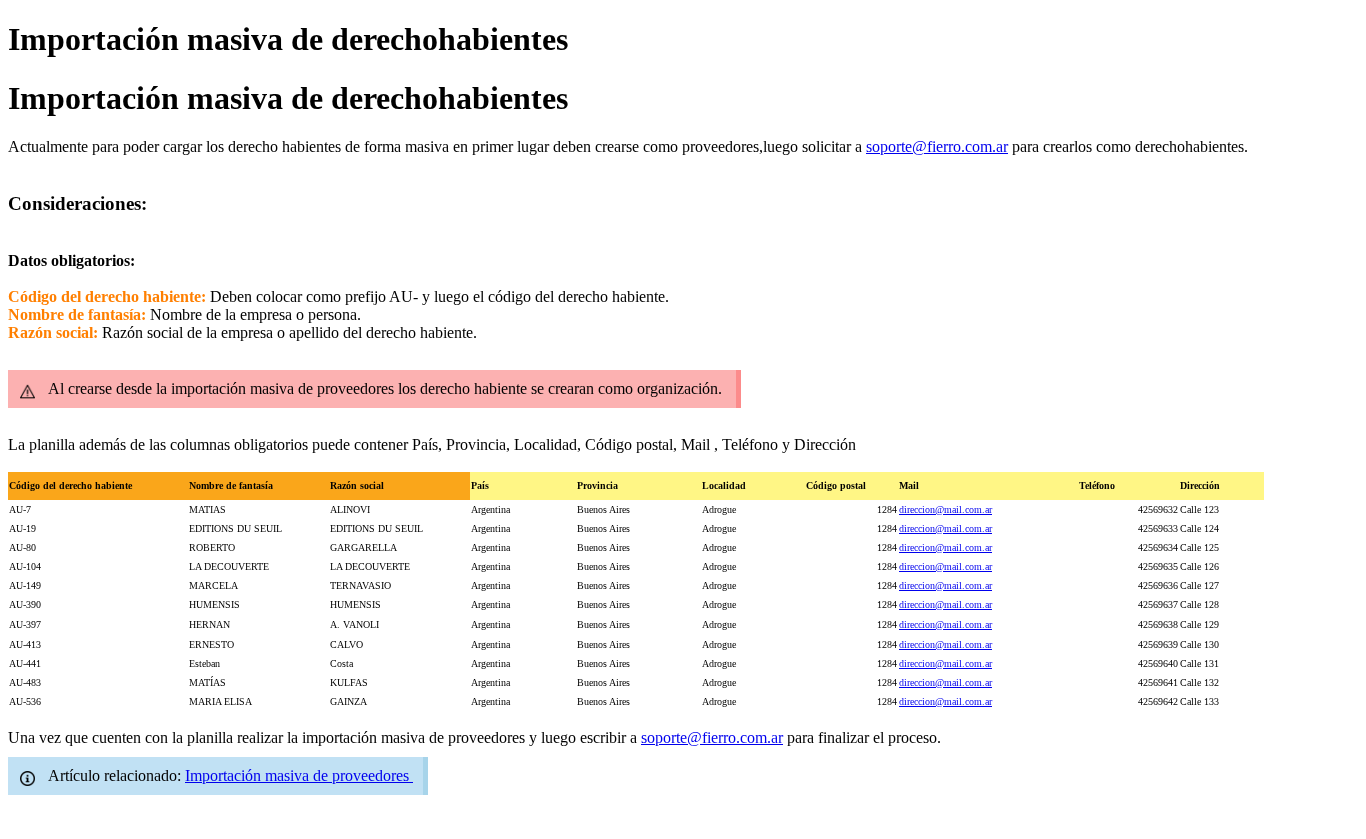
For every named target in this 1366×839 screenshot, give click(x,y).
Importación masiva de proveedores (299, 775)
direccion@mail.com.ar (945, 509)
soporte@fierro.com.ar (937, 146)
